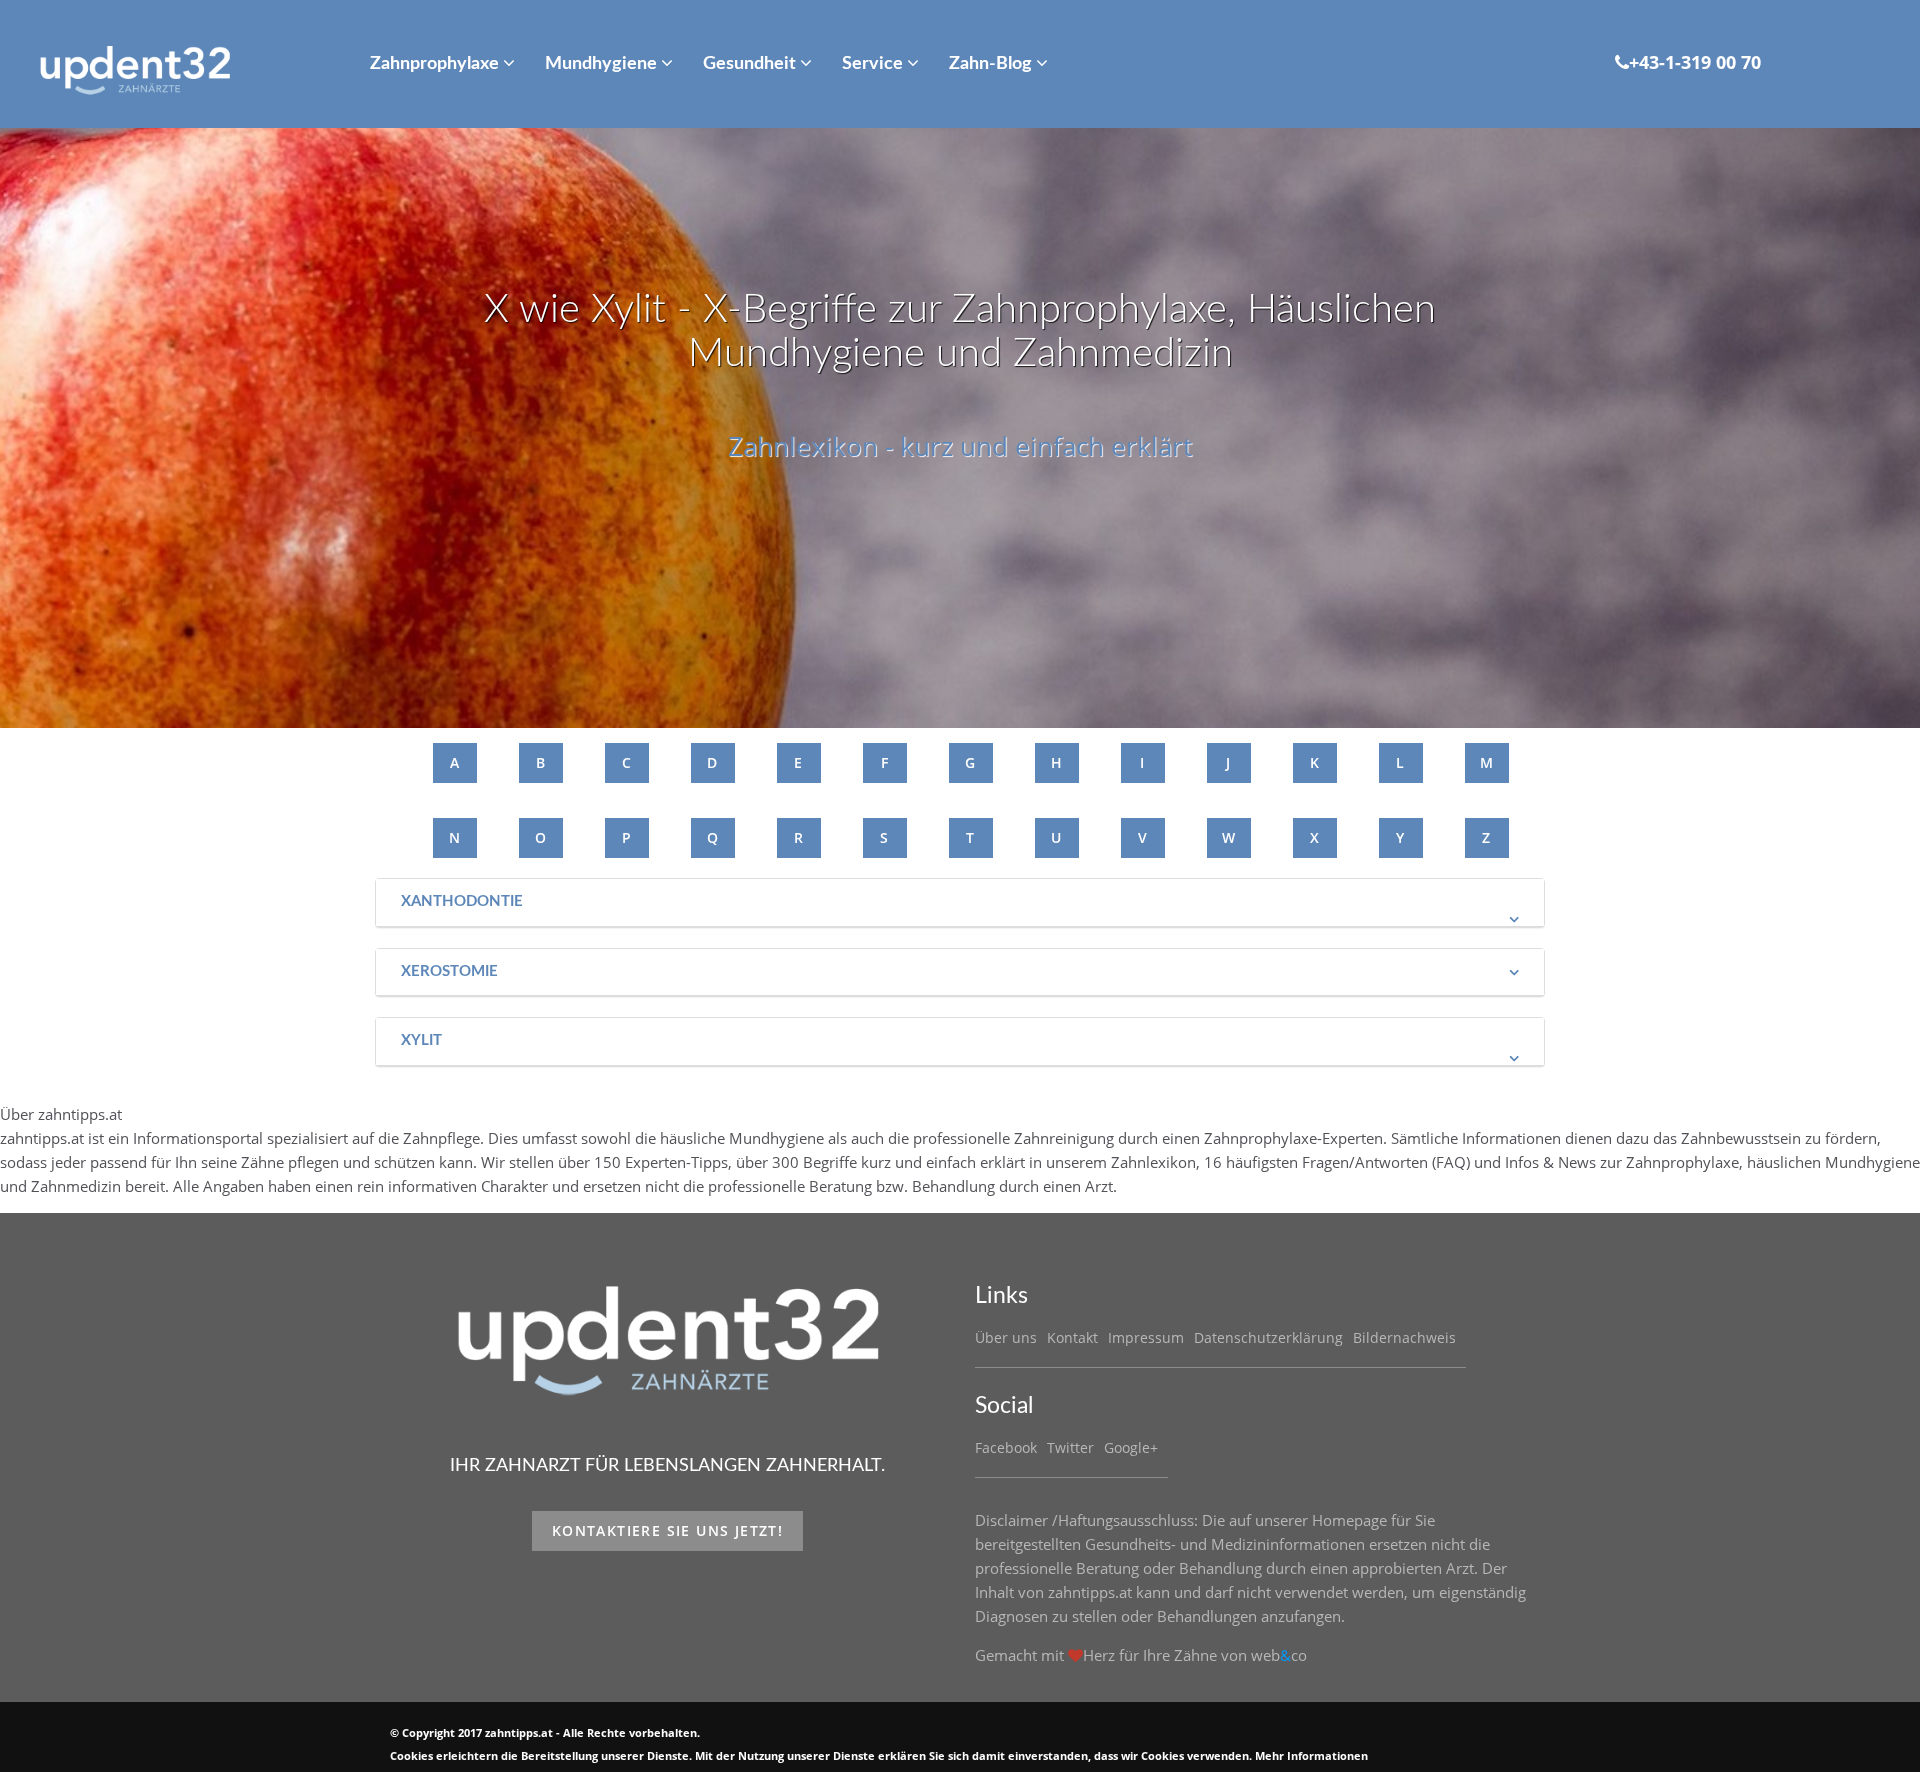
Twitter (1070, 1447)
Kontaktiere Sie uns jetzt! (667, 1530)
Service (874, 64)
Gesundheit (751, 64)
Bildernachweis (1404, 1337)
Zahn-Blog (992, 64)
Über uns (1006, 1337)
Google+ (1131, 1447)
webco (1279, 1655)
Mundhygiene (603, 64)
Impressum (1146, 1337)
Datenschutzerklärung (1268, 1337)
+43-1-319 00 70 (1695, 62)
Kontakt (1072, 1337)
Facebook (1006, 1447)
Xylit (421, 1040)
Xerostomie (449, 971)
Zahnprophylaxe (436, 64)
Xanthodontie (462, 901)
